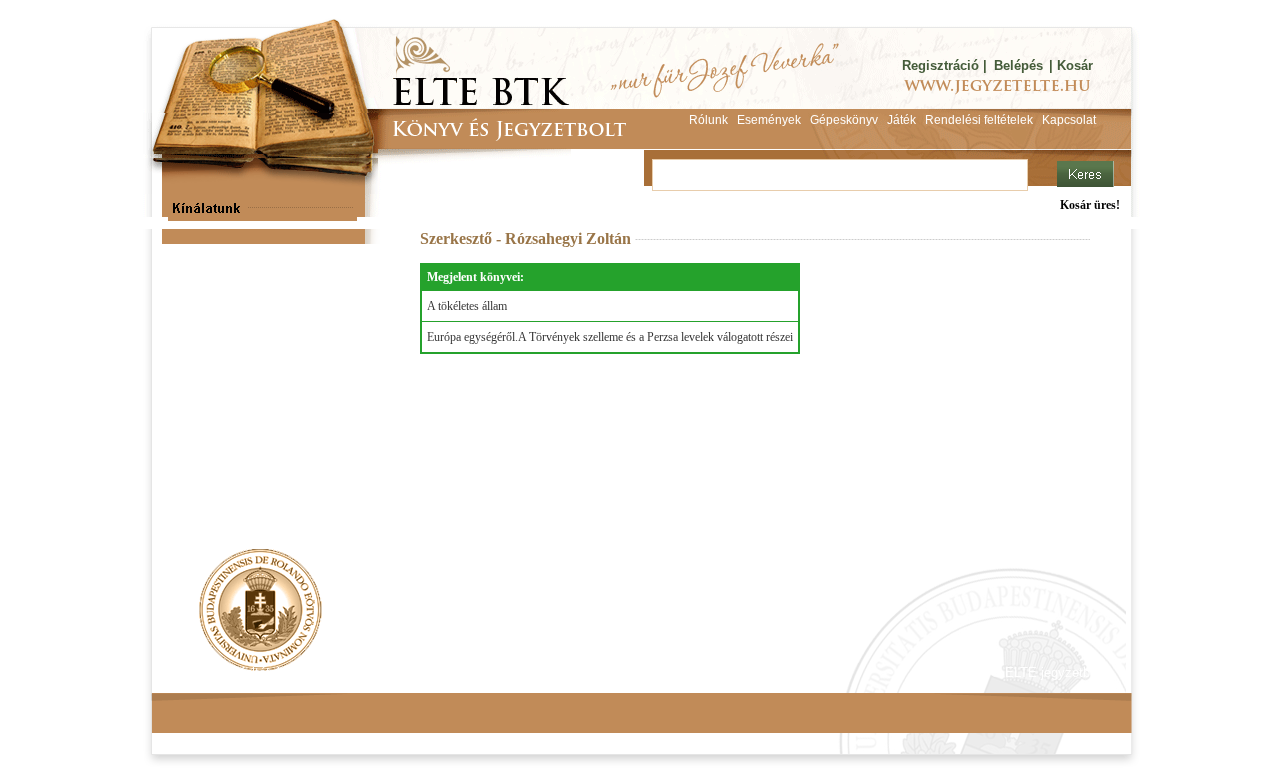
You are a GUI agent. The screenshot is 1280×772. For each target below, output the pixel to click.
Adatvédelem (355, 672)
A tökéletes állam (467, 306)
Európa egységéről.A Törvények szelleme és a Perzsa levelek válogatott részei (610, 337)
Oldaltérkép (532, 672)
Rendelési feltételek (237, 672)
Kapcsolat (446, 672)
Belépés (1018, 65)
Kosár (1075, 65)
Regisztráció (940, 65)
